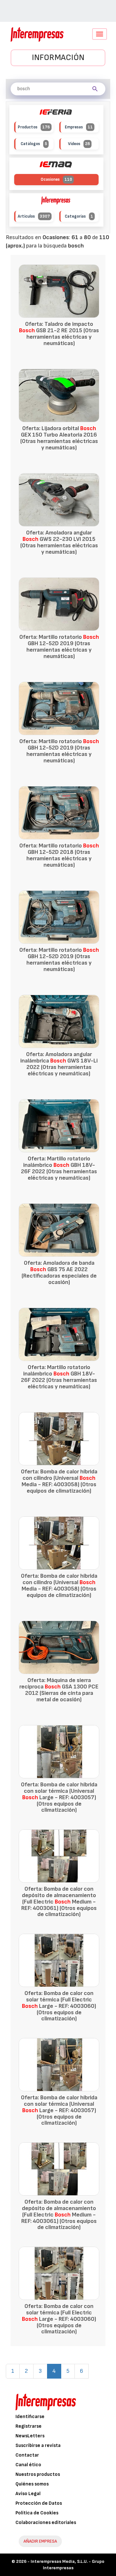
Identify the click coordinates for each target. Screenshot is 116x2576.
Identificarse (30, 2417)
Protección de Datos (39, 2503)
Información (58, 58)
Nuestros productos (38, 2474)
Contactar (27, 2455)
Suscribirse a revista (38, 2446)
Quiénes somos (32, 2484)
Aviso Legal (28, 2494)
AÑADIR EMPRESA (40, 2541)
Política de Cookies (37, 2513)
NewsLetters (30, 2436)
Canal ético (28, 2465)
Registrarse (29, 2426)
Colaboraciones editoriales (46, 2523)
